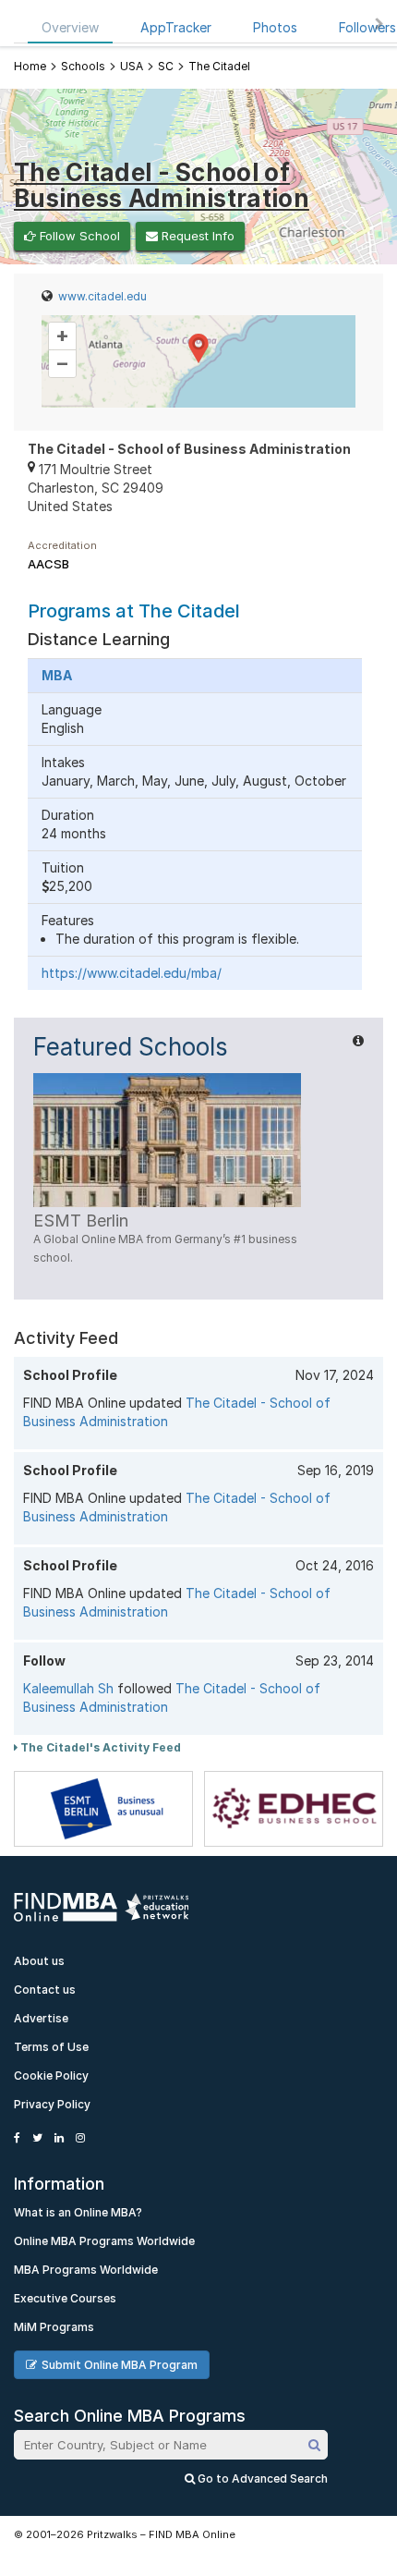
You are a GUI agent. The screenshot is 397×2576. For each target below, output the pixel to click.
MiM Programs (54, 2327)
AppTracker (176, 27)
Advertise (41, 2018)
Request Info (196, 236)
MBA (57, 675)
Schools (83, 66)
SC (166, 66)
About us (39, 1961)
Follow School (78, 236)
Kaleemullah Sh (68, 1688)
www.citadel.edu (102, 296)
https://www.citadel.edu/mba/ (132, 973)
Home (30, 66)
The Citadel (219, 66)
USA (132, 66)
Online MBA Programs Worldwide (104, 2241)
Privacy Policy (52, 2104)
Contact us (45, 1990)
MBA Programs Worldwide (86, 2270)
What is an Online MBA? (78, 2212)
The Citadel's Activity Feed (99, 1747)
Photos (275, 27)
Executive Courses (65, 2298)
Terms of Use (51, 2047)
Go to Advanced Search (261, 2478)
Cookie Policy (51, 2075)
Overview (70, 27)
